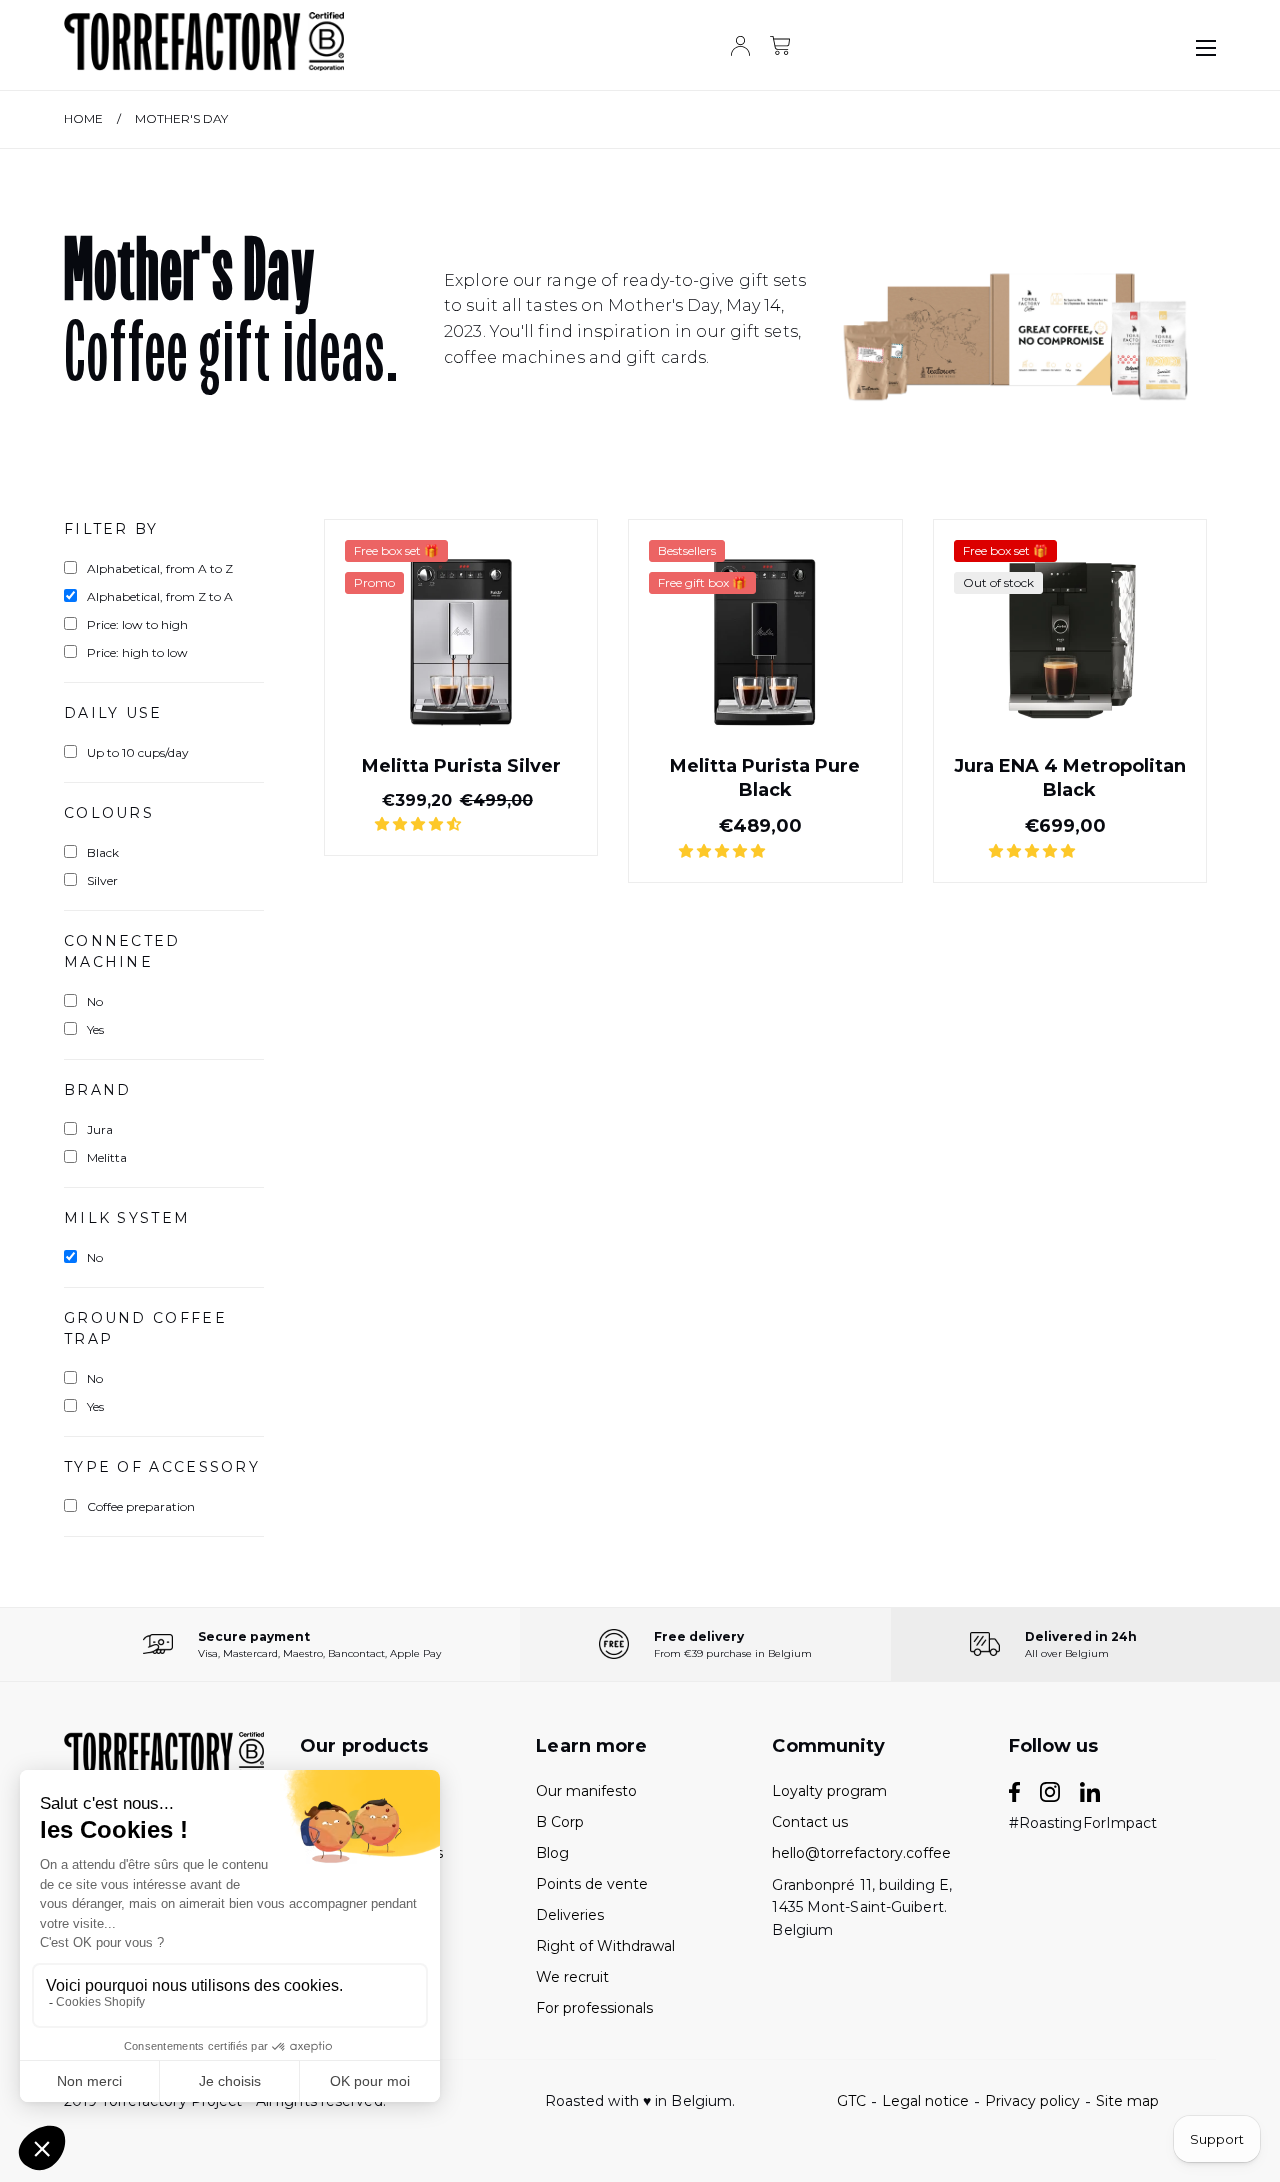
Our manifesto (586, 1791)
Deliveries (570, 1915)
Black (103, 852)
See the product (461, 808)
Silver (102, 880)
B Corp (560, 1822)
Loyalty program (829, 1791)
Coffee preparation (141, 1506)
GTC (851, 2101)
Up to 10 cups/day (138, 752)
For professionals (594, 2008)
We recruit (572, 1977)
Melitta (107, 1157)
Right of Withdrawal (605, 1946)
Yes (95, 1029)
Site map (1127, 2101)
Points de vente (592, 1884)
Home (83, 118)
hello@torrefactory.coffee (861, 1853)
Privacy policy (1032, 2101)
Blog (552, 1853)
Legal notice (925, 2101)
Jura (100, 1129)
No (95, 1001)
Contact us (810, 1822)
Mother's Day (181, 118)
